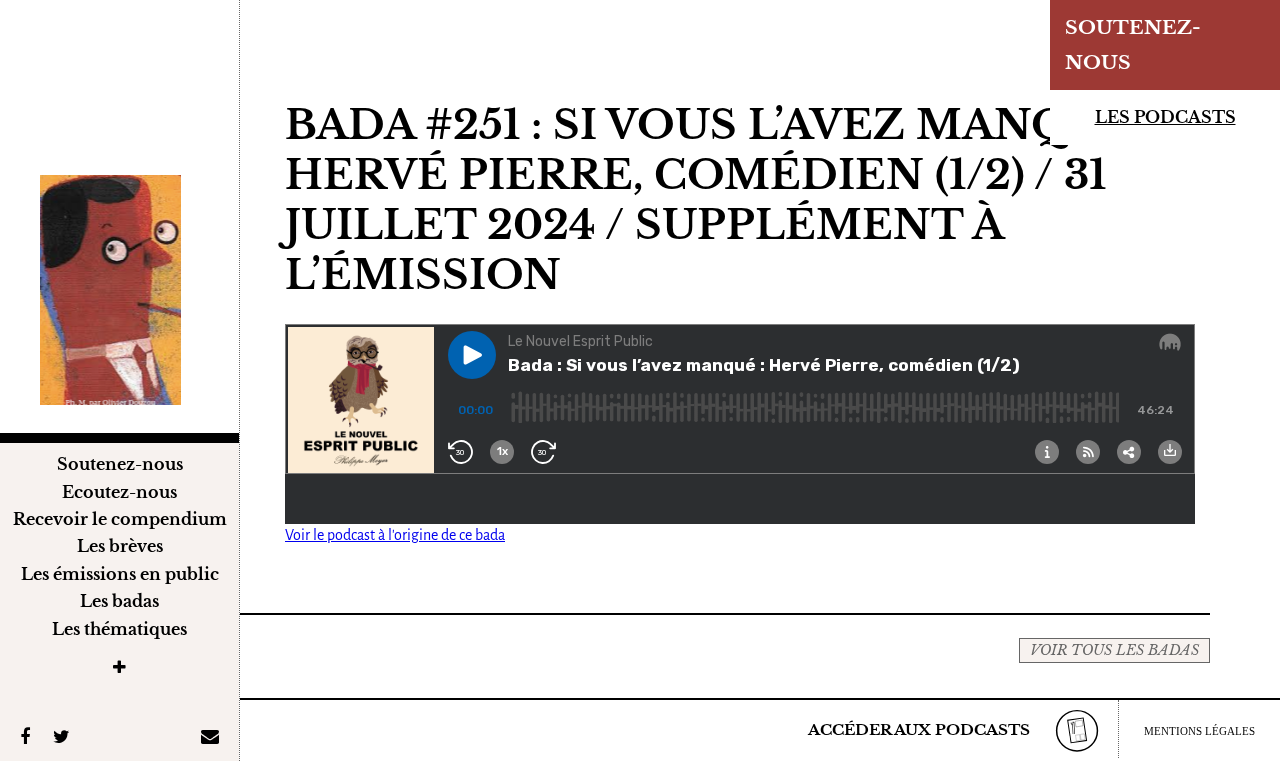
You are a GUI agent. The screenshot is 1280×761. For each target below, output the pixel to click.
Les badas (119, 601)
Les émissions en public (120, 574)
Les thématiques (119, 629)
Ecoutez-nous (119, 492)
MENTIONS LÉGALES (1199, 731)
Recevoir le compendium (120, 519)
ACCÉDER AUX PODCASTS (919, 729)
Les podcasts (1165, 117)
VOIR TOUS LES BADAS (1114, 650)
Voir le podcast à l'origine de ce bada (395, 535)
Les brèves (120, 546)
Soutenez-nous (120, 464)
